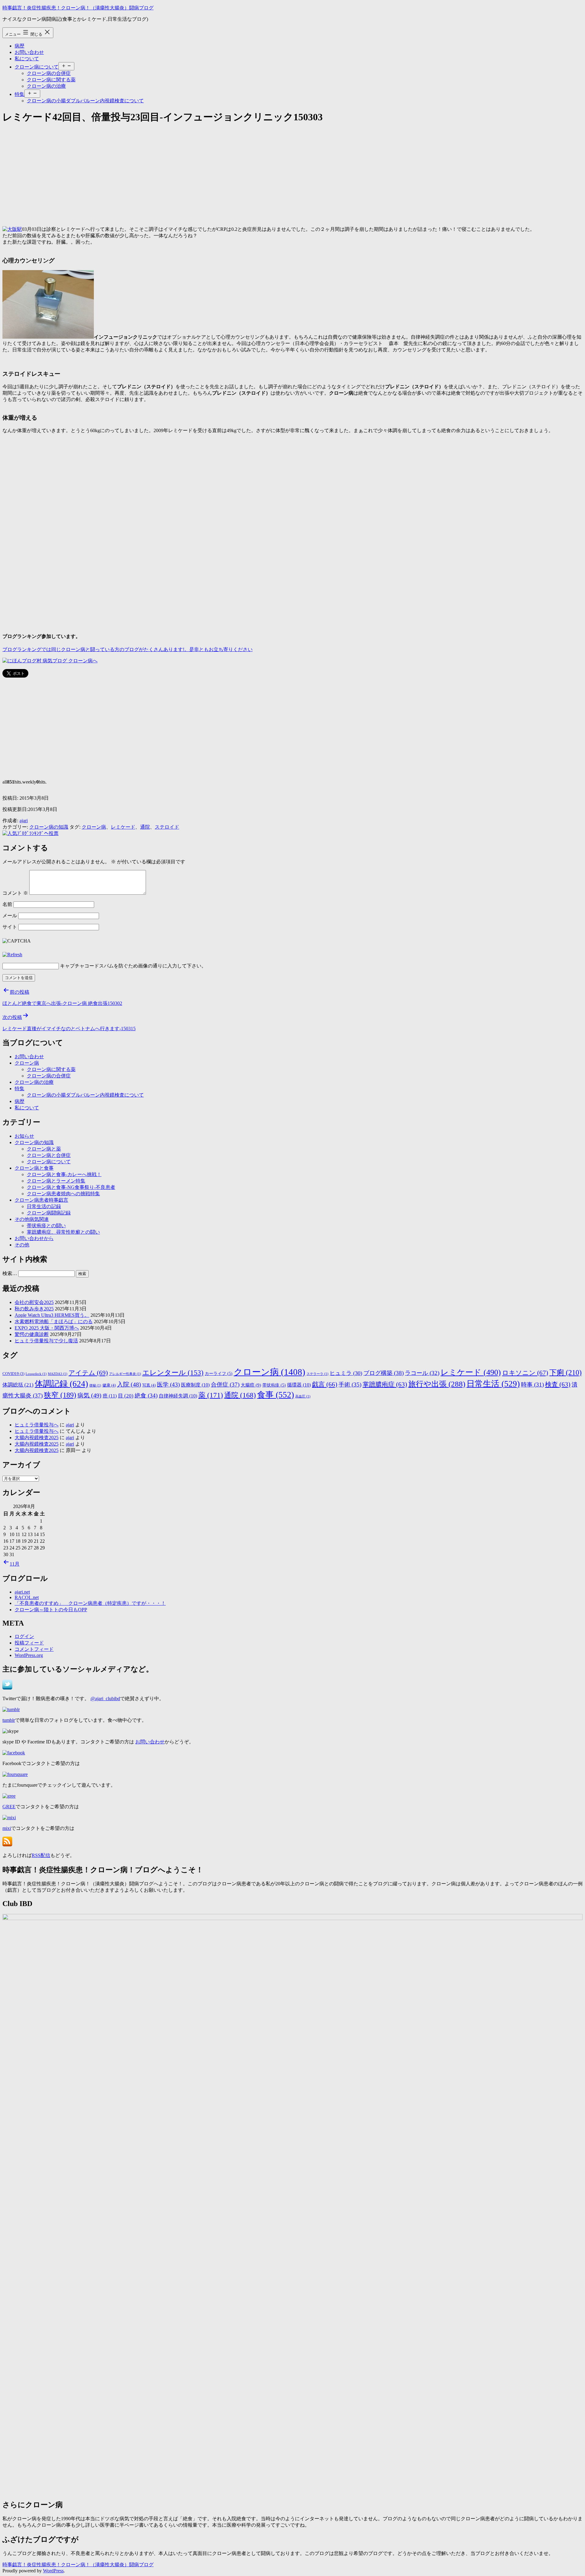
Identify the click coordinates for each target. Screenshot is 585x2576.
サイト (10, 927)
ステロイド (167, 827)
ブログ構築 (384, 1373)
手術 (350, 1385)
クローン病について (37, 67)
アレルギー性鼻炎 (125, 1374)
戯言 (325, 1384)
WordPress (53, 2571)
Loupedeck (36, 1374)
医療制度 (195, 1385)
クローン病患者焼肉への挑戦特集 (63, 1194)
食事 (276, 1395)
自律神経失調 (178, 1396)
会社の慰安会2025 (34, 1302)
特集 (19, 94)
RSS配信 (41, 1855)
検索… (10, 1273)
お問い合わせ (29, 52)
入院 (129, 1384)
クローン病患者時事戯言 (41, 1200)
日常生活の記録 (44, 1206)
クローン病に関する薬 (51, 80)
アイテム (88, 1373)
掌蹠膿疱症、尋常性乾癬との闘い (63, 1232)
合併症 (225, 1385)
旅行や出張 (437, 1384)
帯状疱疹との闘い (46, 1226)
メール (10, 916)
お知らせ (24, 1136)
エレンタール (173, 1373)
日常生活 (493, 1384)
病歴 (19, 46)
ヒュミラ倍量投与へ (37, 1425)
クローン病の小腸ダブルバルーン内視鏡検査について (85, 101)
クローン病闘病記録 (49, 1213)
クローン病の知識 (49, 827)
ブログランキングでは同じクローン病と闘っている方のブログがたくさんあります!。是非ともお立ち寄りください (128, 649)
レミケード (123, 827)
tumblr (9, 1720)
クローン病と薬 (44, 1149)
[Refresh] (12, 955)
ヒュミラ (346, 1373)
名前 (7, 904)
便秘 (95, 1385)
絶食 (146, 1395)
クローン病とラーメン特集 (56, 1181)
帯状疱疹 (274, 1385)
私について (27, 59)
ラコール (422, 1373)
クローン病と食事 (34, 1168)
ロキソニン (525, 1373)
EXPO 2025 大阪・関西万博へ (47, 1328)
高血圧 (303, 1396)
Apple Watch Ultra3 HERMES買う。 (52, 1315)
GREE (9, 1807)
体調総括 (18, 1385)
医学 (168, 1385)
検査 (558, 1384)
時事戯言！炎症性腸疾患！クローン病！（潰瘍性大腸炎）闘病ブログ (78, 8)
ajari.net (22, 1592)
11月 (15, 1564)
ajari (24, 821)
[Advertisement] (185, 173)
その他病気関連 (32, 1219)
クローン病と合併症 (49, 1155)
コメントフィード (34, 1649)
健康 (109, 1385)
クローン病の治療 (46, 86)
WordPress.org (29, 1655)
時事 (532, 1385)
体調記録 (61, 1384)
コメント (15, 893)
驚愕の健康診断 (32, 1334)
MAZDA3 (58, 1374)
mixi (7, 1828)
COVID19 (13, 1374)
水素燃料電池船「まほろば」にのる (54, 1321)
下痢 (565, 1373)
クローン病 (94, 827)
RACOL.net (27, 1597)
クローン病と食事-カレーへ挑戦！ (64, 1174)
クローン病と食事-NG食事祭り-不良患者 (71, 1187)
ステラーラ (317, 1374)
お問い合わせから (34, 1238)
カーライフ (219, 1374)
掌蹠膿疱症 (385, 1384)
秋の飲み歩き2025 (34, 1309)
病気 (89, 1395)
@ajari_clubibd (105, 1699)
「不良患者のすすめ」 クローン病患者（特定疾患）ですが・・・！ (90, 1603)
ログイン (24, 1636)
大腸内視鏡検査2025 (37, 1438)
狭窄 (60, 1395)
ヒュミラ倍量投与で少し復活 (46, 1341)
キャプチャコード (80, 966)
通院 (145, 827)
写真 (149, 1385)
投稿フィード (29, 1643)
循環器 (299, 1385)
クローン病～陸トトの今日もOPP (51, 1610)
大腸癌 (251, 1385)
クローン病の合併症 (49, 73)
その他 (22, 1245)
